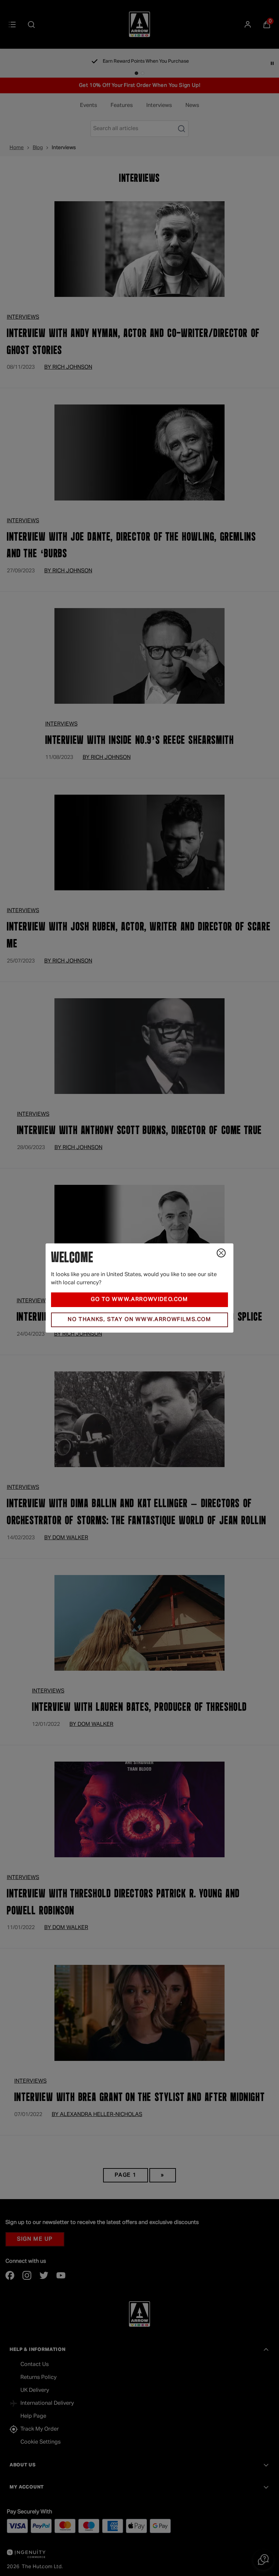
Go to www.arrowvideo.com (139, 1300)
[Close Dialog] (221, 1253)
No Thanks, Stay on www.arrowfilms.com (139, 1320)
